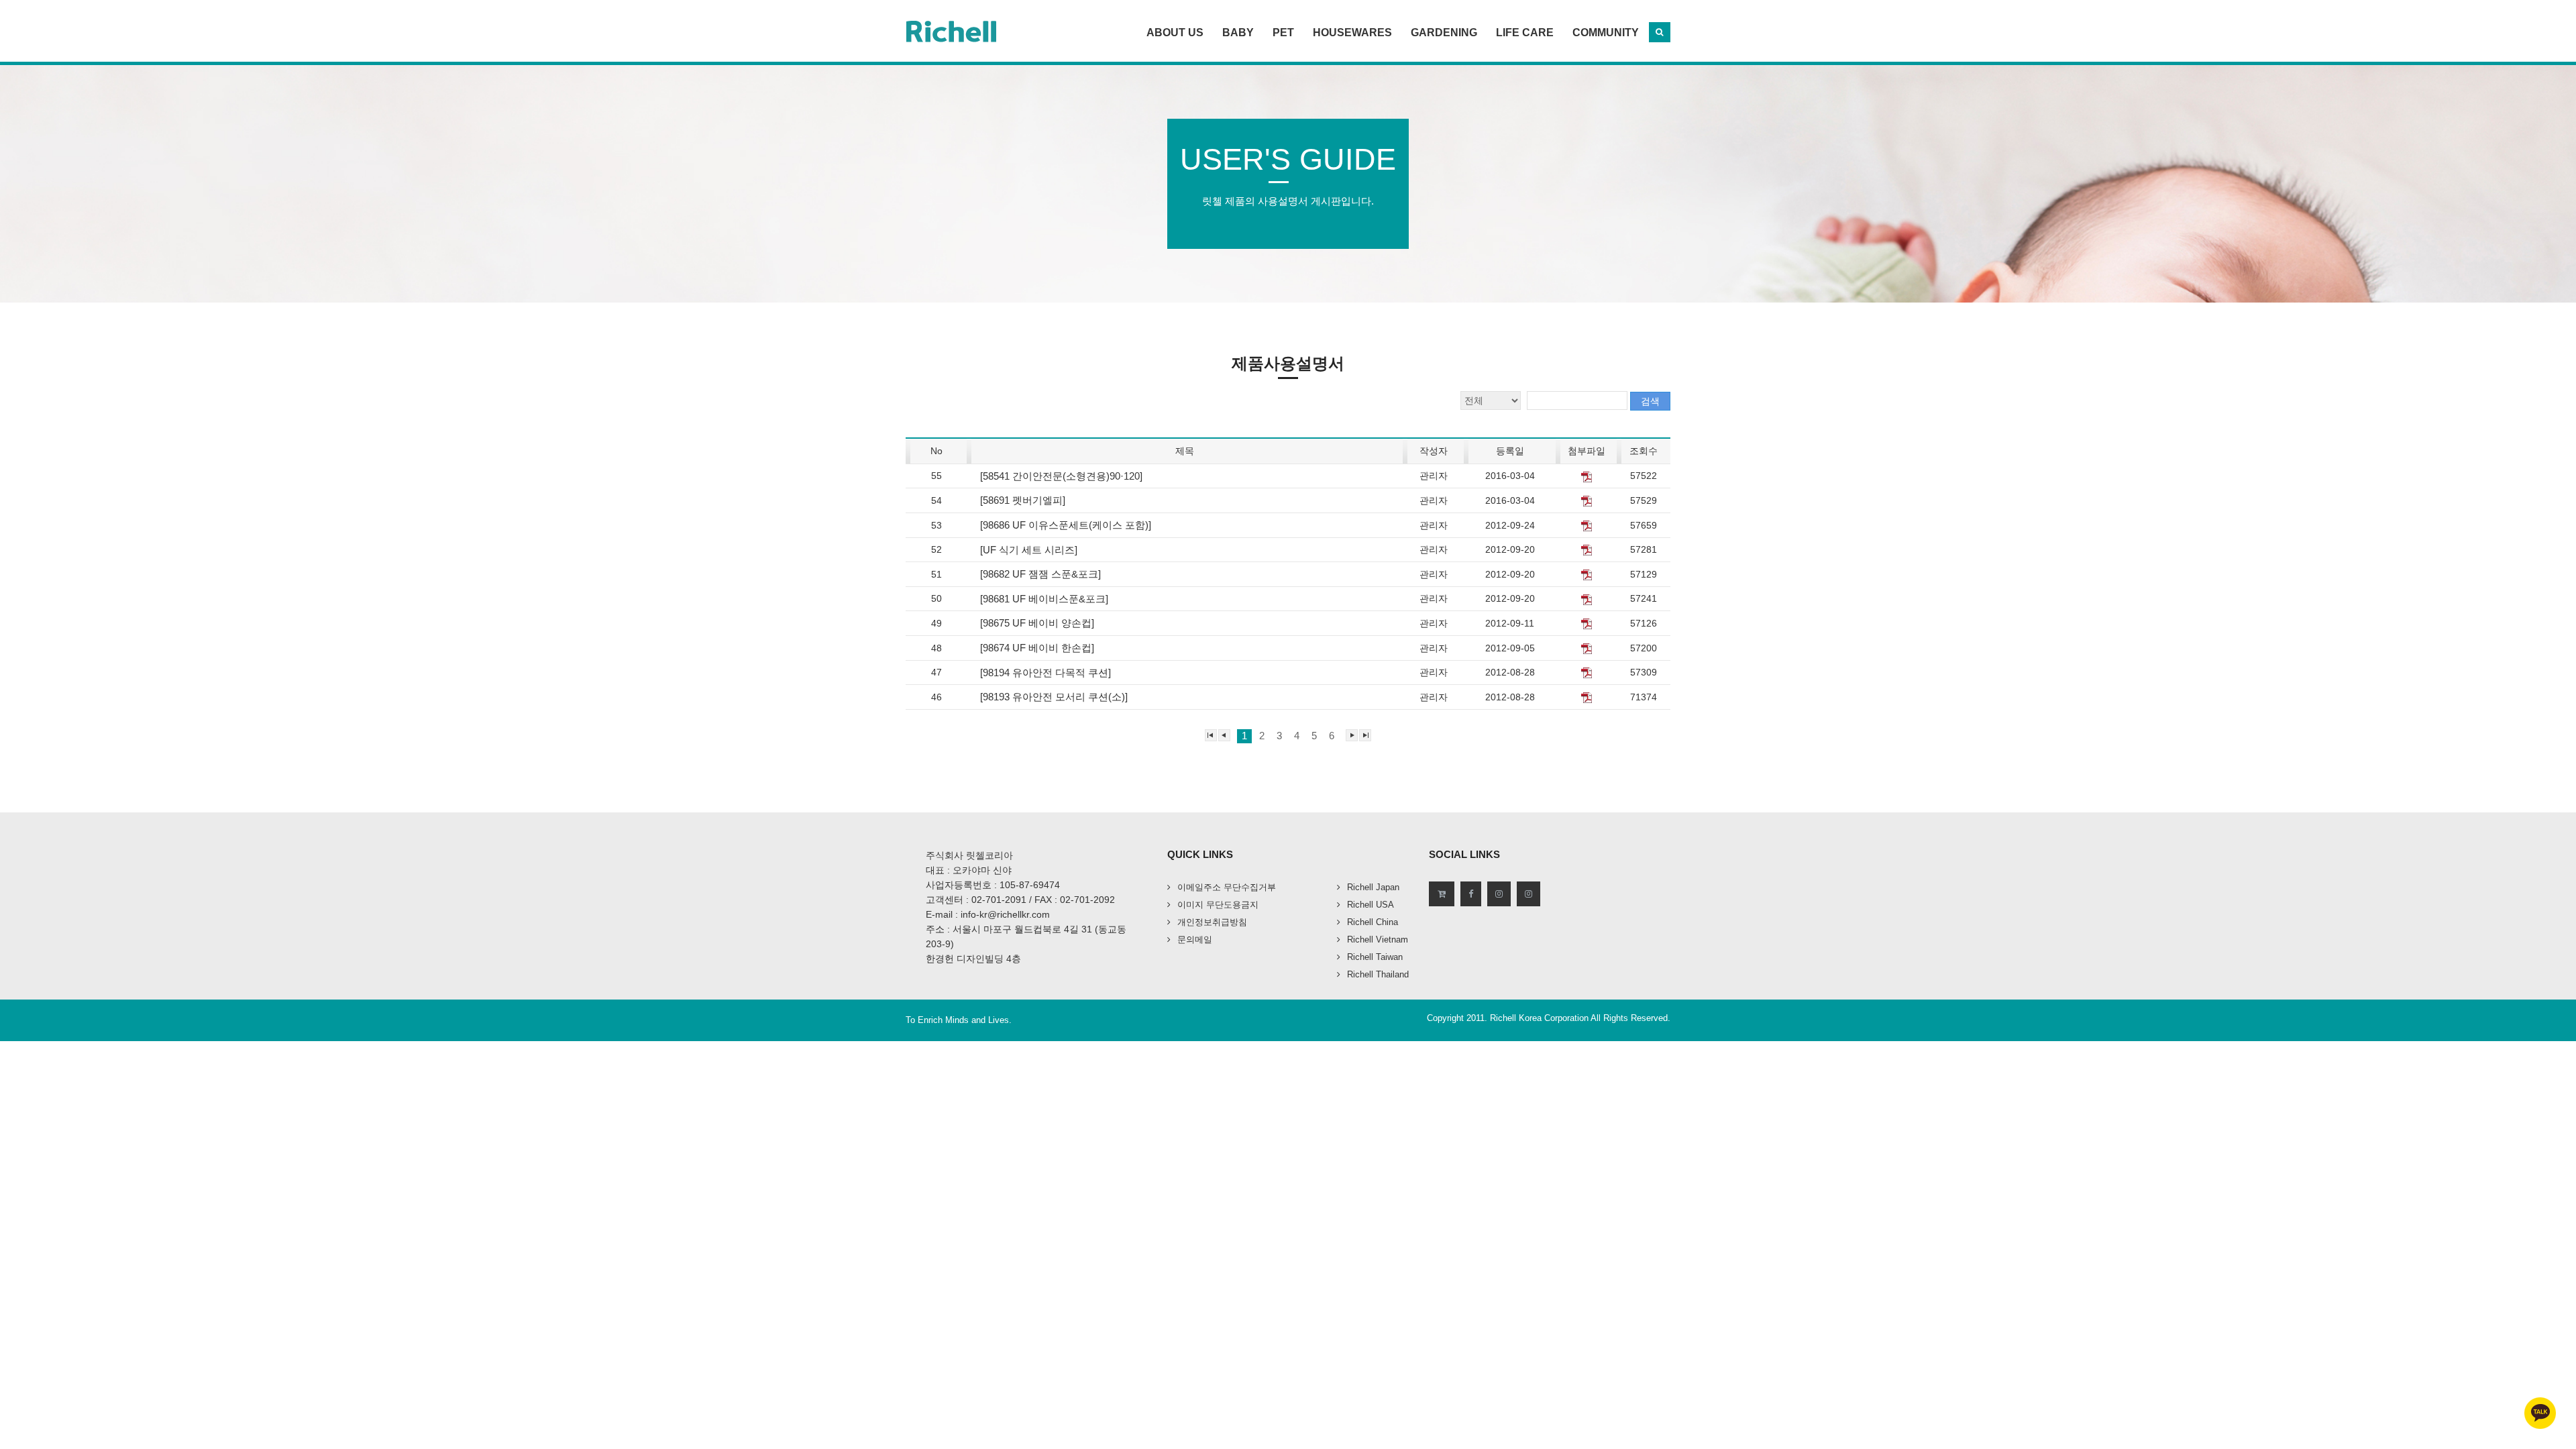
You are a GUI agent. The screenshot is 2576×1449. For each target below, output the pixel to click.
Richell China (1373, 922)
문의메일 (1195, 940)
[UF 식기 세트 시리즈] (1030, 550)
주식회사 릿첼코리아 (969, 855)
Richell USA (1371, 905)
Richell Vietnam (1378, 940)
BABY (1238, 33)
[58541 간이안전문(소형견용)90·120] (1063, 476)
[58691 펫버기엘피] (1024, 500)
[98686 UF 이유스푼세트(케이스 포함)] (1067, 525)
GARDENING (1444, 33)
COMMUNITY (1606, 33)
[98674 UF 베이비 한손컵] (1038, 648)
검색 (1650, 401)
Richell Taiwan (1375, 957)
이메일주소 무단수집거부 (1227, 887)
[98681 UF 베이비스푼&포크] (1045, 599)
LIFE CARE (1525, 33)
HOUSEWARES (1352, 33)
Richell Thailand (1378, 974)
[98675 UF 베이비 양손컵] (1038, 623)
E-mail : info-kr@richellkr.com (988, 914)
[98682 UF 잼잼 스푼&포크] (1042, 574)
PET (1283, 33)
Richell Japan (1373, 887)
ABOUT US (1175, 33)
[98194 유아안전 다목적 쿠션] (1047, 673)
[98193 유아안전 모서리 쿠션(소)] (1055, 697)
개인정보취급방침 (1212, 922)
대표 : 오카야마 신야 (969, 870)
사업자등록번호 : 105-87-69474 (993, 885)
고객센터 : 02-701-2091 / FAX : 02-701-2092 (1020, 900)
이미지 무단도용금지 (1218, 905)
